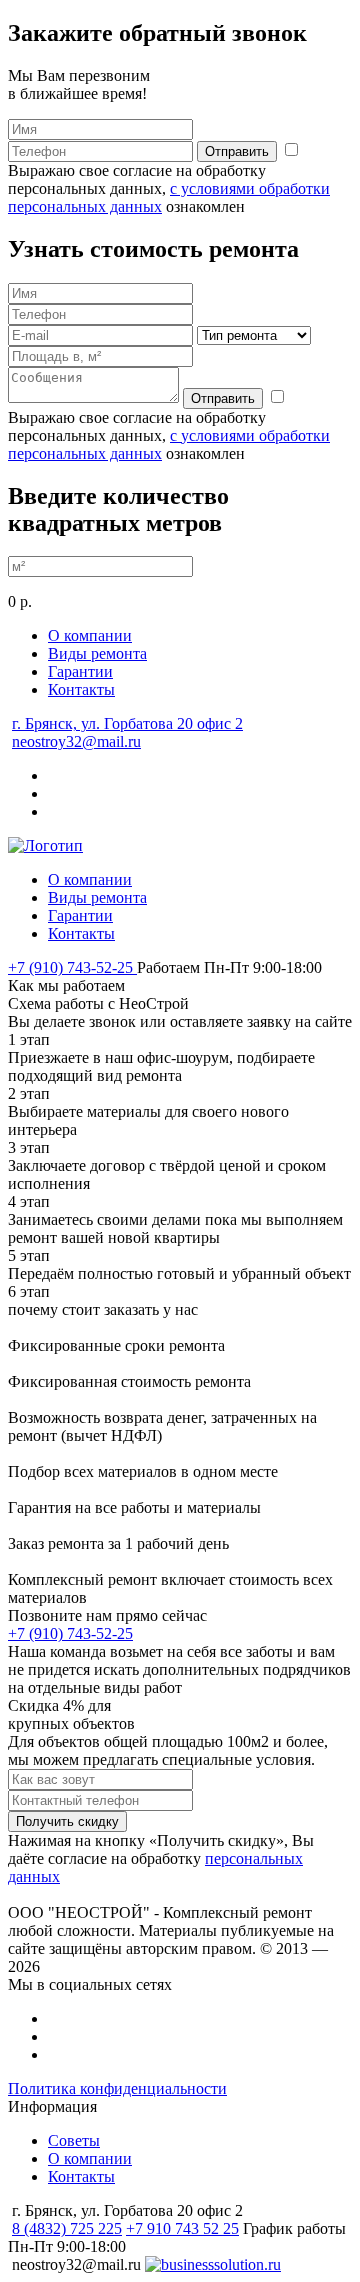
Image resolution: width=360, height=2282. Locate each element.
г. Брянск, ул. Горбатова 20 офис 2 (127, 723)
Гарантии (80, 671)
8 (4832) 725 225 (67, 2228)
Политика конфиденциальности (117, 2088)
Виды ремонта (97, 653)
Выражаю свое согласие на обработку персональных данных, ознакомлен (169, 188)
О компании (90, 635)
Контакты (81, 689)
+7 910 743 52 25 (182, 2228)
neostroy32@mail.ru (76, 741)
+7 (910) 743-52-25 (72, 967)
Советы (74, 2140)
